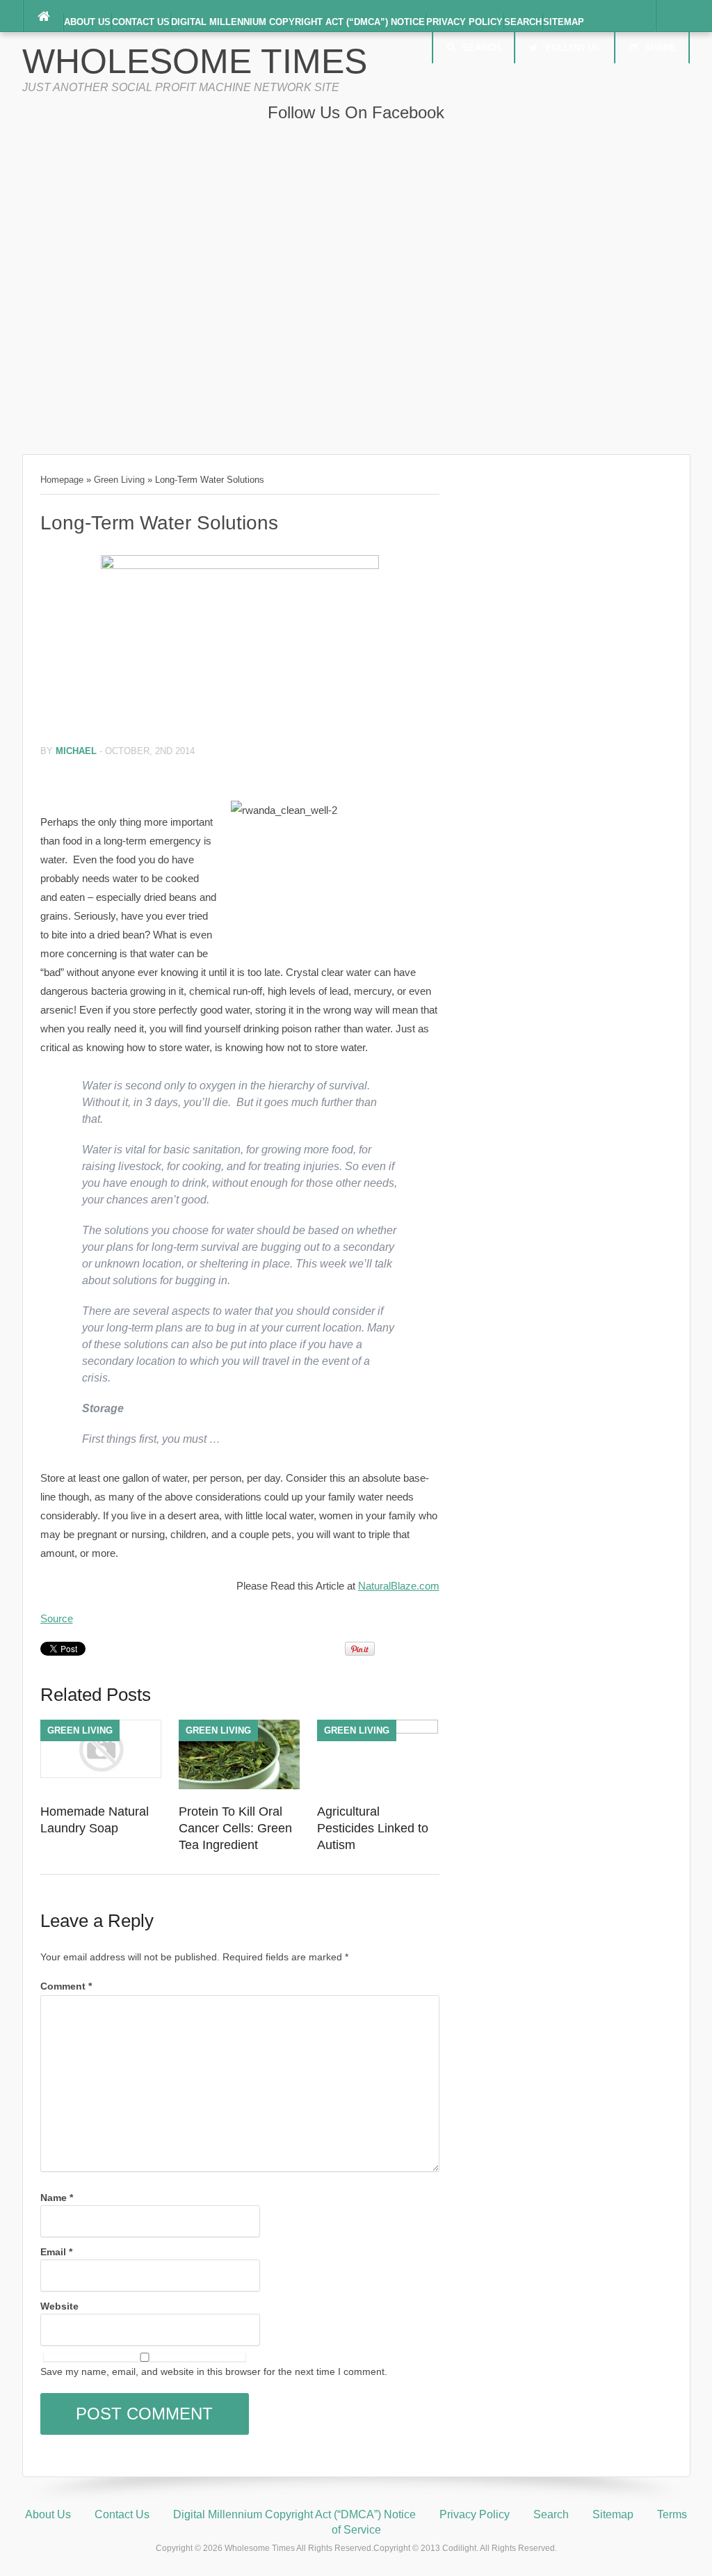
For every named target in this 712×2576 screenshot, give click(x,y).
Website (59, 2306)
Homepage (62, 480)
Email (56, 2252)
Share (660, 48)
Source (57, 1618)
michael (76, 751)
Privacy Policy (464, 22)
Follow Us (573, 48)
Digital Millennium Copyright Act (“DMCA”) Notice (298, 22)
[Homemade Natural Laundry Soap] (101, 1775)
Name (57, 2198)
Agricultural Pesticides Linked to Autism (373, 1828)
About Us (87, 22)
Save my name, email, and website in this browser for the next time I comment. (214, 2371)
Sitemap (564, 22)
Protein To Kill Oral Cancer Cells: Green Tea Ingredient (235, 1828)
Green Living (119, 480)
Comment (66, 1986)
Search (523, 22)
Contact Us (141, 22)
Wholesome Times (195, 61)
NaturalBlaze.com (399, 1586)
